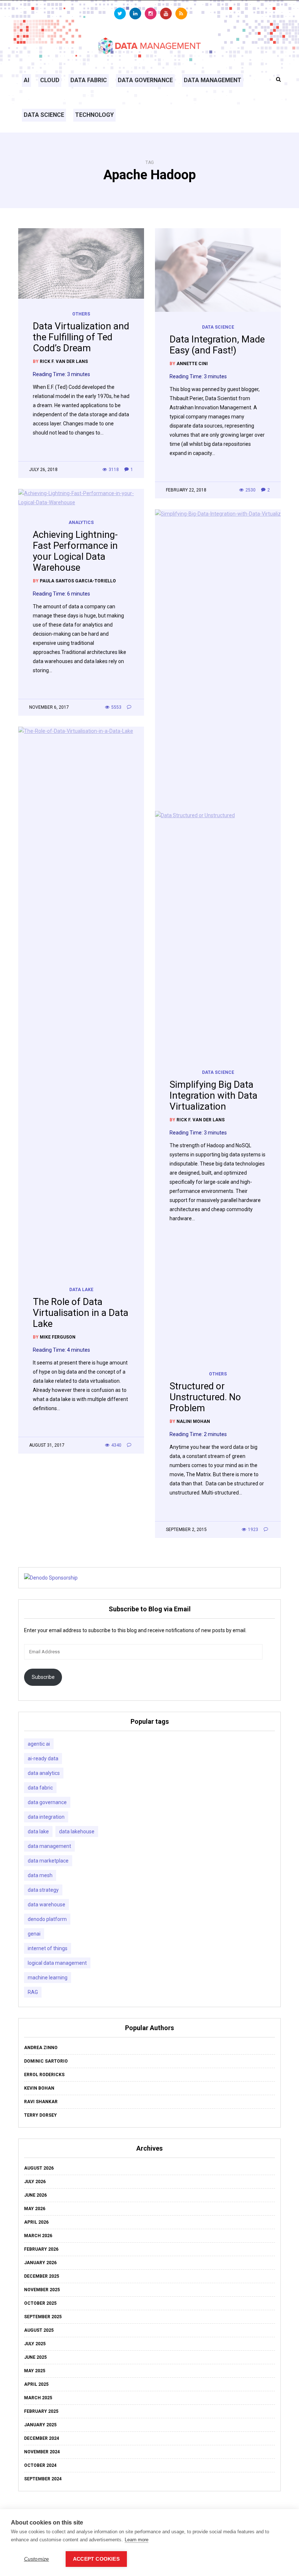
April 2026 (36, 2222)
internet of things (48, 1948)
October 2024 (40, 2465)
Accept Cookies (96, 2559)
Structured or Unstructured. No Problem (205, 1397)
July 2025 (35, 2344)
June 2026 (35, 2195)
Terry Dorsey (40, 2115)
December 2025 (42, 2276)
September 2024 (43, 2479)
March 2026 (38, 2236)
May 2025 (35, 2371)
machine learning (48, 1978)
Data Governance (145, 80)
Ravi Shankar (41, 2102)
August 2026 (39, 2168)
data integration (46, 1817)
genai (34, 1934)
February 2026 (41, 2249)
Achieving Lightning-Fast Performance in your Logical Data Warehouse (75, 551)
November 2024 (42, 2452)
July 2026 (35, 2182)
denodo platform (47, 1919)
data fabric (40, 1788)
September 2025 (43, 2317)
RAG (33, 1992)
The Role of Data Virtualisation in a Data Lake (81, 1313)
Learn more (137, 2540)
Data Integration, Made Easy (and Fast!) (217, 345)
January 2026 (40, 2263)
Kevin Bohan (39, 2088)
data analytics (44, 1773)
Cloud (50, 80)
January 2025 (40, 2425)
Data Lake (81, 1290)
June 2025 (35, 2357)
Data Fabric (89, 80)
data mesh (40, 1875)
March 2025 (38, 2398)
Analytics (81, 523)
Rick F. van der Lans (64, 361)
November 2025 (42, 2290)
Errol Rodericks (44, 2075)
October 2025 (40, 2303)
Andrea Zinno (41, 2048)
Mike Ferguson (58, 1337)
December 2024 (42, 2438)
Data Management (213, 80)
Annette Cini (192, 364)
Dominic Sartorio (46, 2061)
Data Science (44, 115)
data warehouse (46, 1905)
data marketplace (48, 1861)
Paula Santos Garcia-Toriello (78, 581)
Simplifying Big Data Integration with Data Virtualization (213, 1095)
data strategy (43, 1890)
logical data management (57, 1963)
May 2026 (35, 2209)
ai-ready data (43, 1758)
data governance (47, 1802)
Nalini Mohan (193, 1421)
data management (49, 1846)
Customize (37, 2559)
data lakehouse (77, 1831)
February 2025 (41, 2411)
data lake (38, 1831)
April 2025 (36, 2384)
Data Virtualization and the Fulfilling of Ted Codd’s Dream (81, 337)
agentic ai (39, 1744)
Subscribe (43, 1677)
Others (81, 314)
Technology (94, 115)
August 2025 (39, 2330)
